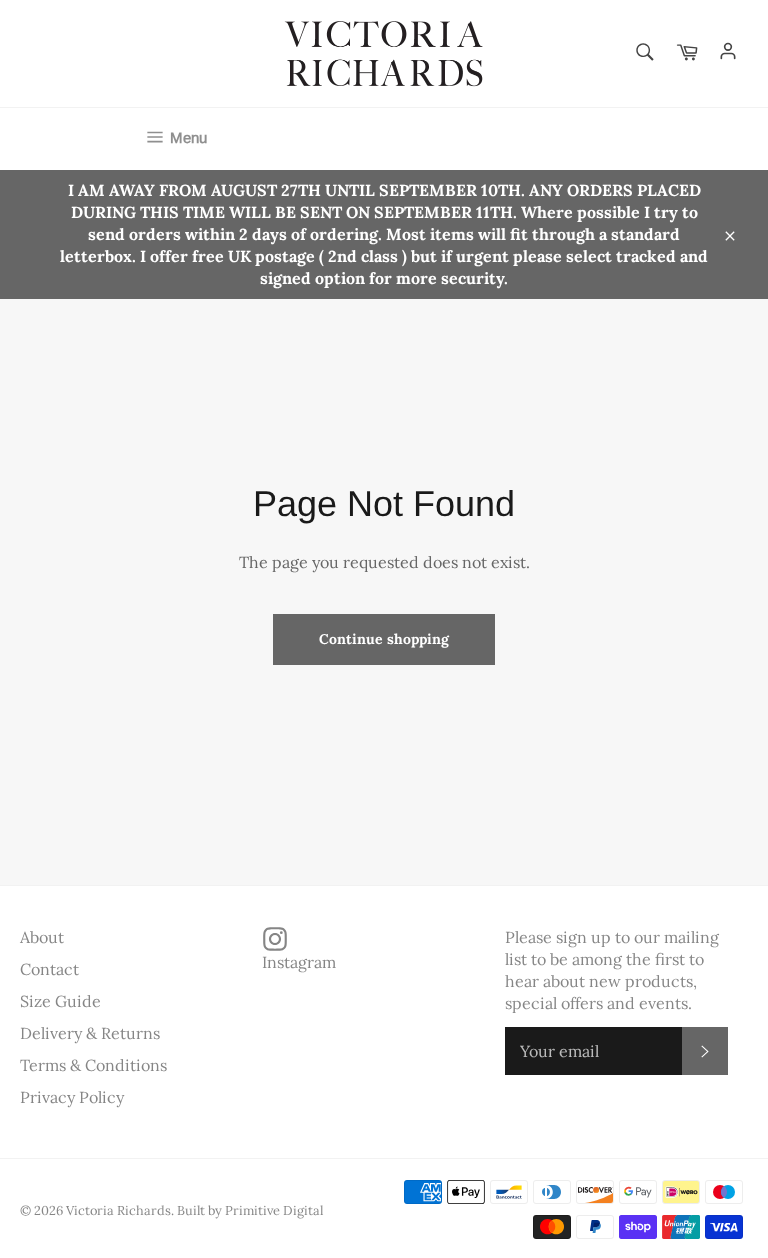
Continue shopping (384, 639)
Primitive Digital (274, 1210)
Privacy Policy (72, 1097)
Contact (49, 969)
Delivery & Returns (90, 1033)
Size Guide (60, 1001)
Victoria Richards (118, 1210)
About (42, 937)
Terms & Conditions (93, 1065)
